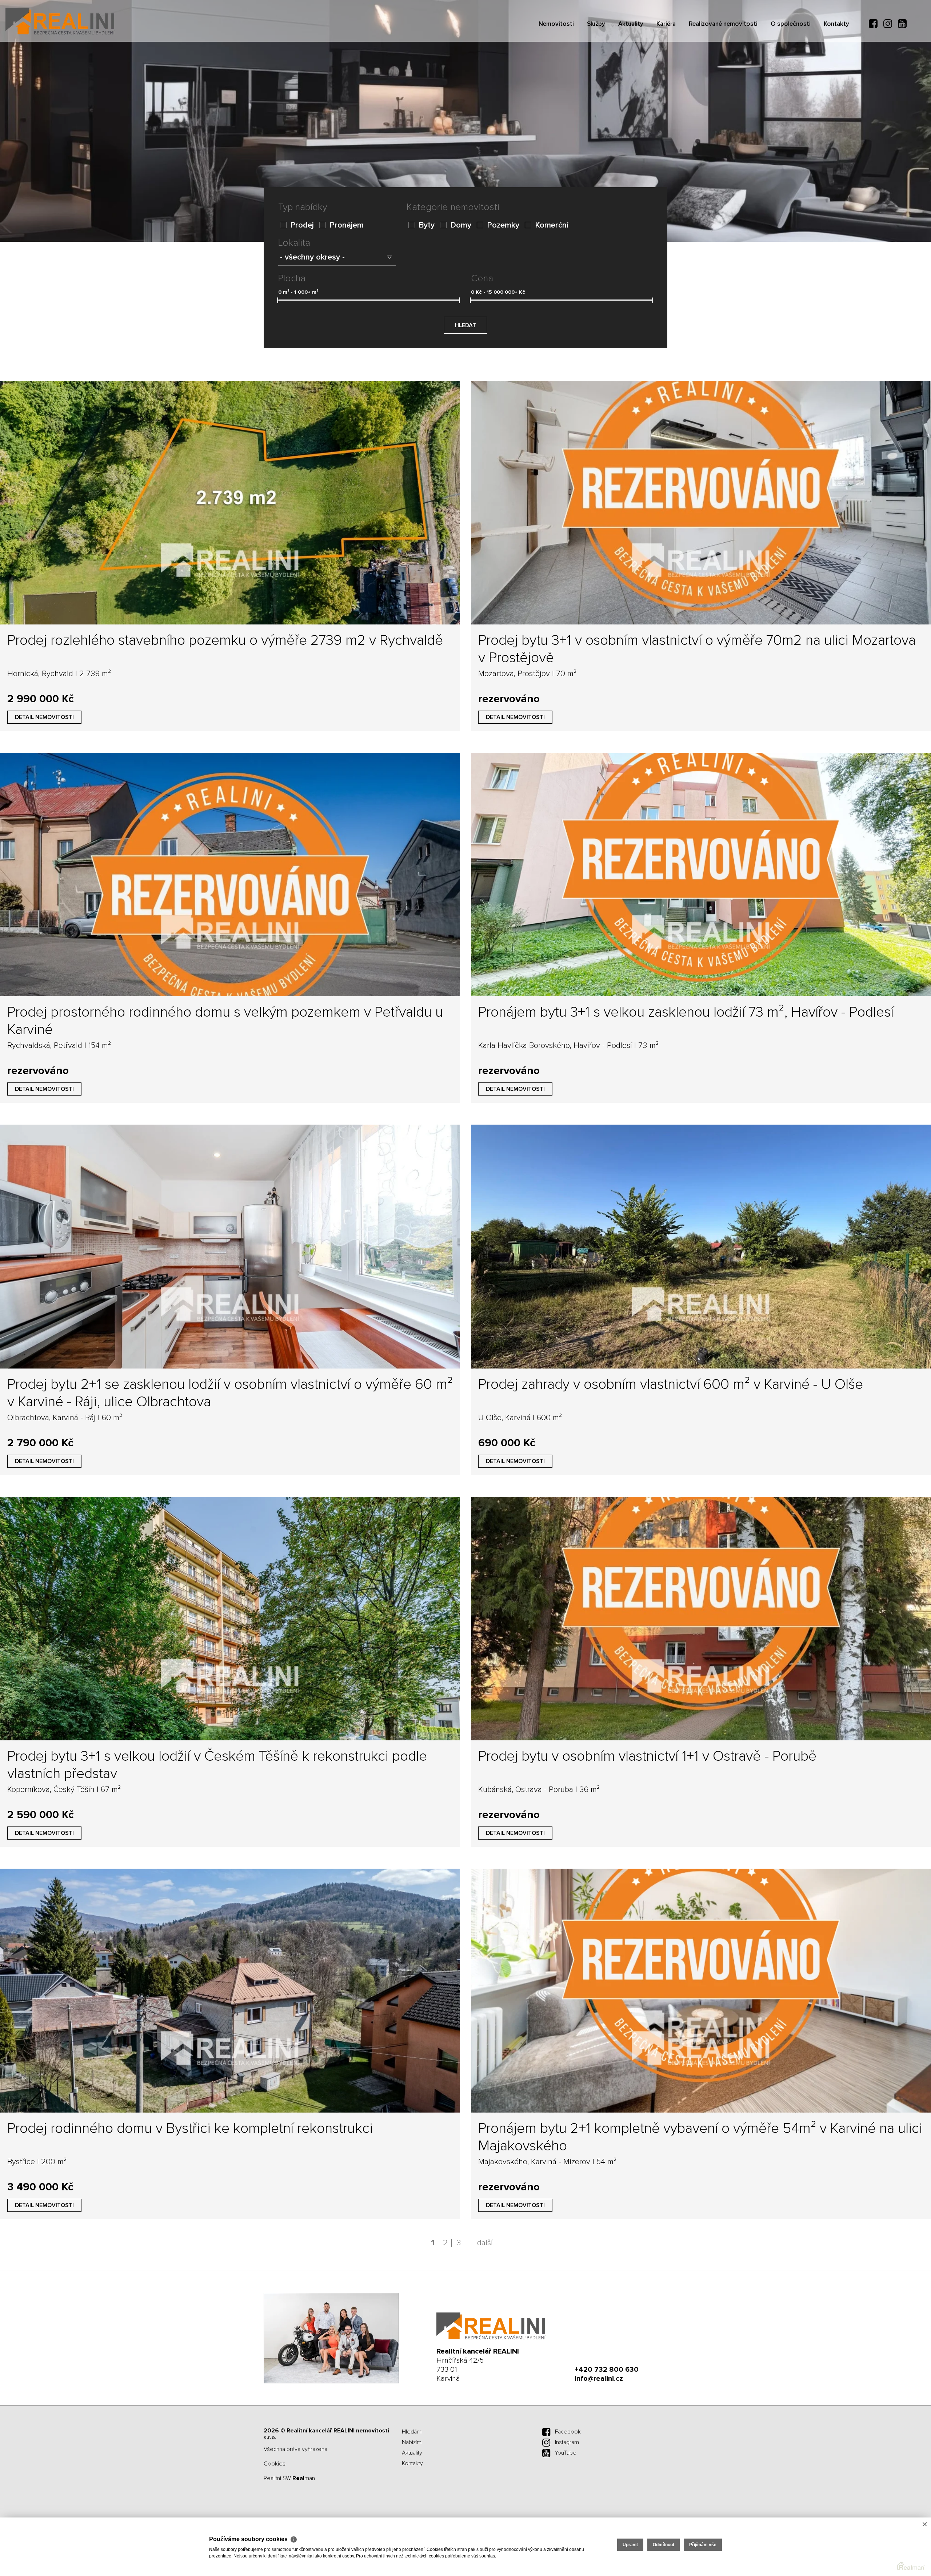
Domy (461, 225)
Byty (427, 225)
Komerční (552, 225)
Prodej (302, 225)
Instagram (567, 2442)
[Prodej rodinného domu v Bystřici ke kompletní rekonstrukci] (230, 1990)
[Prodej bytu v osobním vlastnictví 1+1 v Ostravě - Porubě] (701, 1619)
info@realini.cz (599, 2379)
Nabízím (412, 2442)
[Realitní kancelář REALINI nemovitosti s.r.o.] (60, 21)
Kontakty (836, 66)
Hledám (412, 2432)
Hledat (465, 325)
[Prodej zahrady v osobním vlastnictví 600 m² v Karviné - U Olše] (701, 1246)
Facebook (568, 2432)
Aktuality (631, 66)
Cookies (275, 2464)
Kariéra (666, 66)
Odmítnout (664, 2545)
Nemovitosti (556, 66)
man (304, 2478)
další (485, 2243)
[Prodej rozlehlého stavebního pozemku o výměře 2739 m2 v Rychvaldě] (230, 503)
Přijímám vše (703, 2545)
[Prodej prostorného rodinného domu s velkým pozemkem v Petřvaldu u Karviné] (230, 875)
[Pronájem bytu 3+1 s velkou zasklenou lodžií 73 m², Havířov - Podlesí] (701, 875)
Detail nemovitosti (44, 717)
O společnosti (791, 66)
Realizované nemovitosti (723, 66)
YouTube (566, 2453)
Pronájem (347, 225)
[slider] (278, 300)
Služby (596, 66)
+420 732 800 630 (607, 2370)
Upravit (630, 2545)
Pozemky (503, 225)
